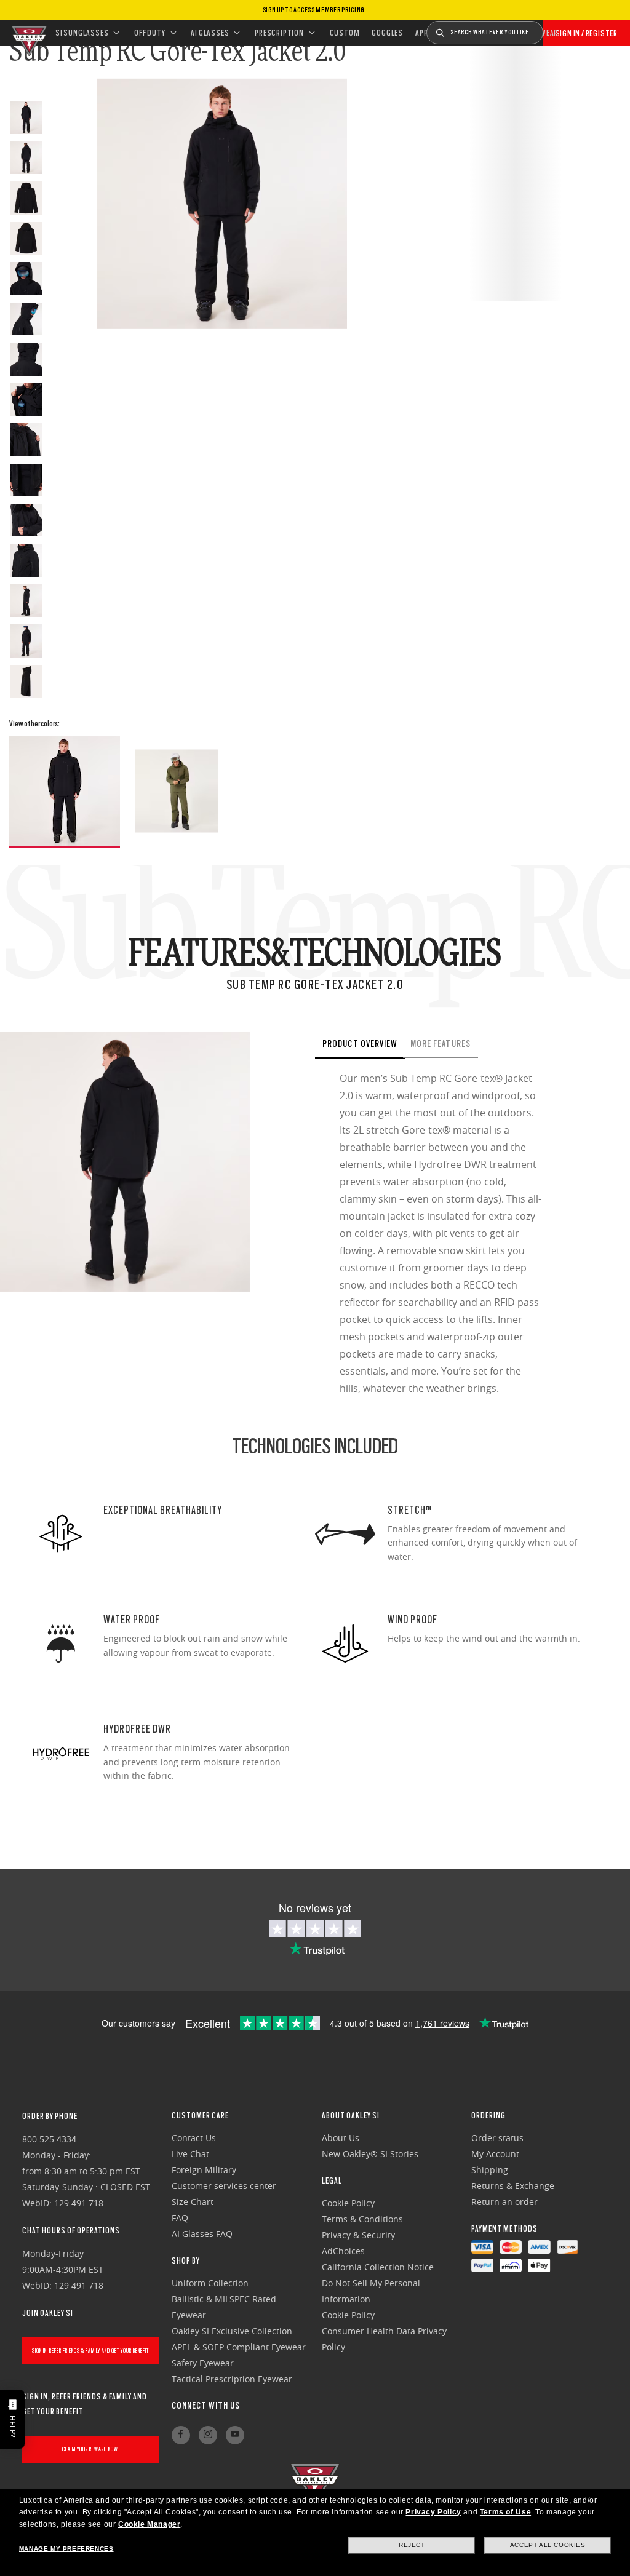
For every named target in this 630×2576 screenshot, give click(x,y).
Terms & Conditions (362, 2219)
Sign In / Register (587, 33)
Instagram (208, 2435)
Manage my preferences (66, 2549)
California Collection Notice (378, 2267)
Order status (497, 2138)
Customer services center (224, 2186)
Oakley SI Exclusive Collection (232, 2331)
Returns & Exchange (513, 2186)
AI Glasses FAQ (202, 2234)
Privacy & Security (358, 2235)
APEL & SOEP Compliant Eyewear (239, 2347)
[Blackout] (65, 792)
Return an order (504, 2202)
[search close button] (552, 28)
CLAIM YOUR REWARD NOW (90, 2449)
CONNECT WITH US (206, 2406)
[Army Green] (177, 791)
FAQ (180, 2218)
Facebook (181, 2435)
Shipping (490, 2170)
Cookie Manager (149, 2524)
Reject (412, 2545)
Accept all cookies (548, 2545)
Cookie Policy (348, 2203)
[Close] (502, 1032)
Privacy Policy (433, 2512)
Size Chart (193, 2202)
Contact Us (194, 2138)
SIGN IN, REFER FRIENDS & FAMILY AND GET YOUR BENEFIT (90, 2351)
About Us (341, 2138)
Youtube (235, 2435)
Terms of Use (505, 2512)
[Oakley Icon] (28, 33)
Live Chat (190, 2154)
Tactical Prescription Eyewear (232, 2379)
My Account (495, 2154)
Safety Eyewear (203, 2363)
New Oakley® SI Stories (370, 2154)
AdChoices (343, 2251)
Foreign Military (204, 2170)
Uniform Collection (210, 2283)
